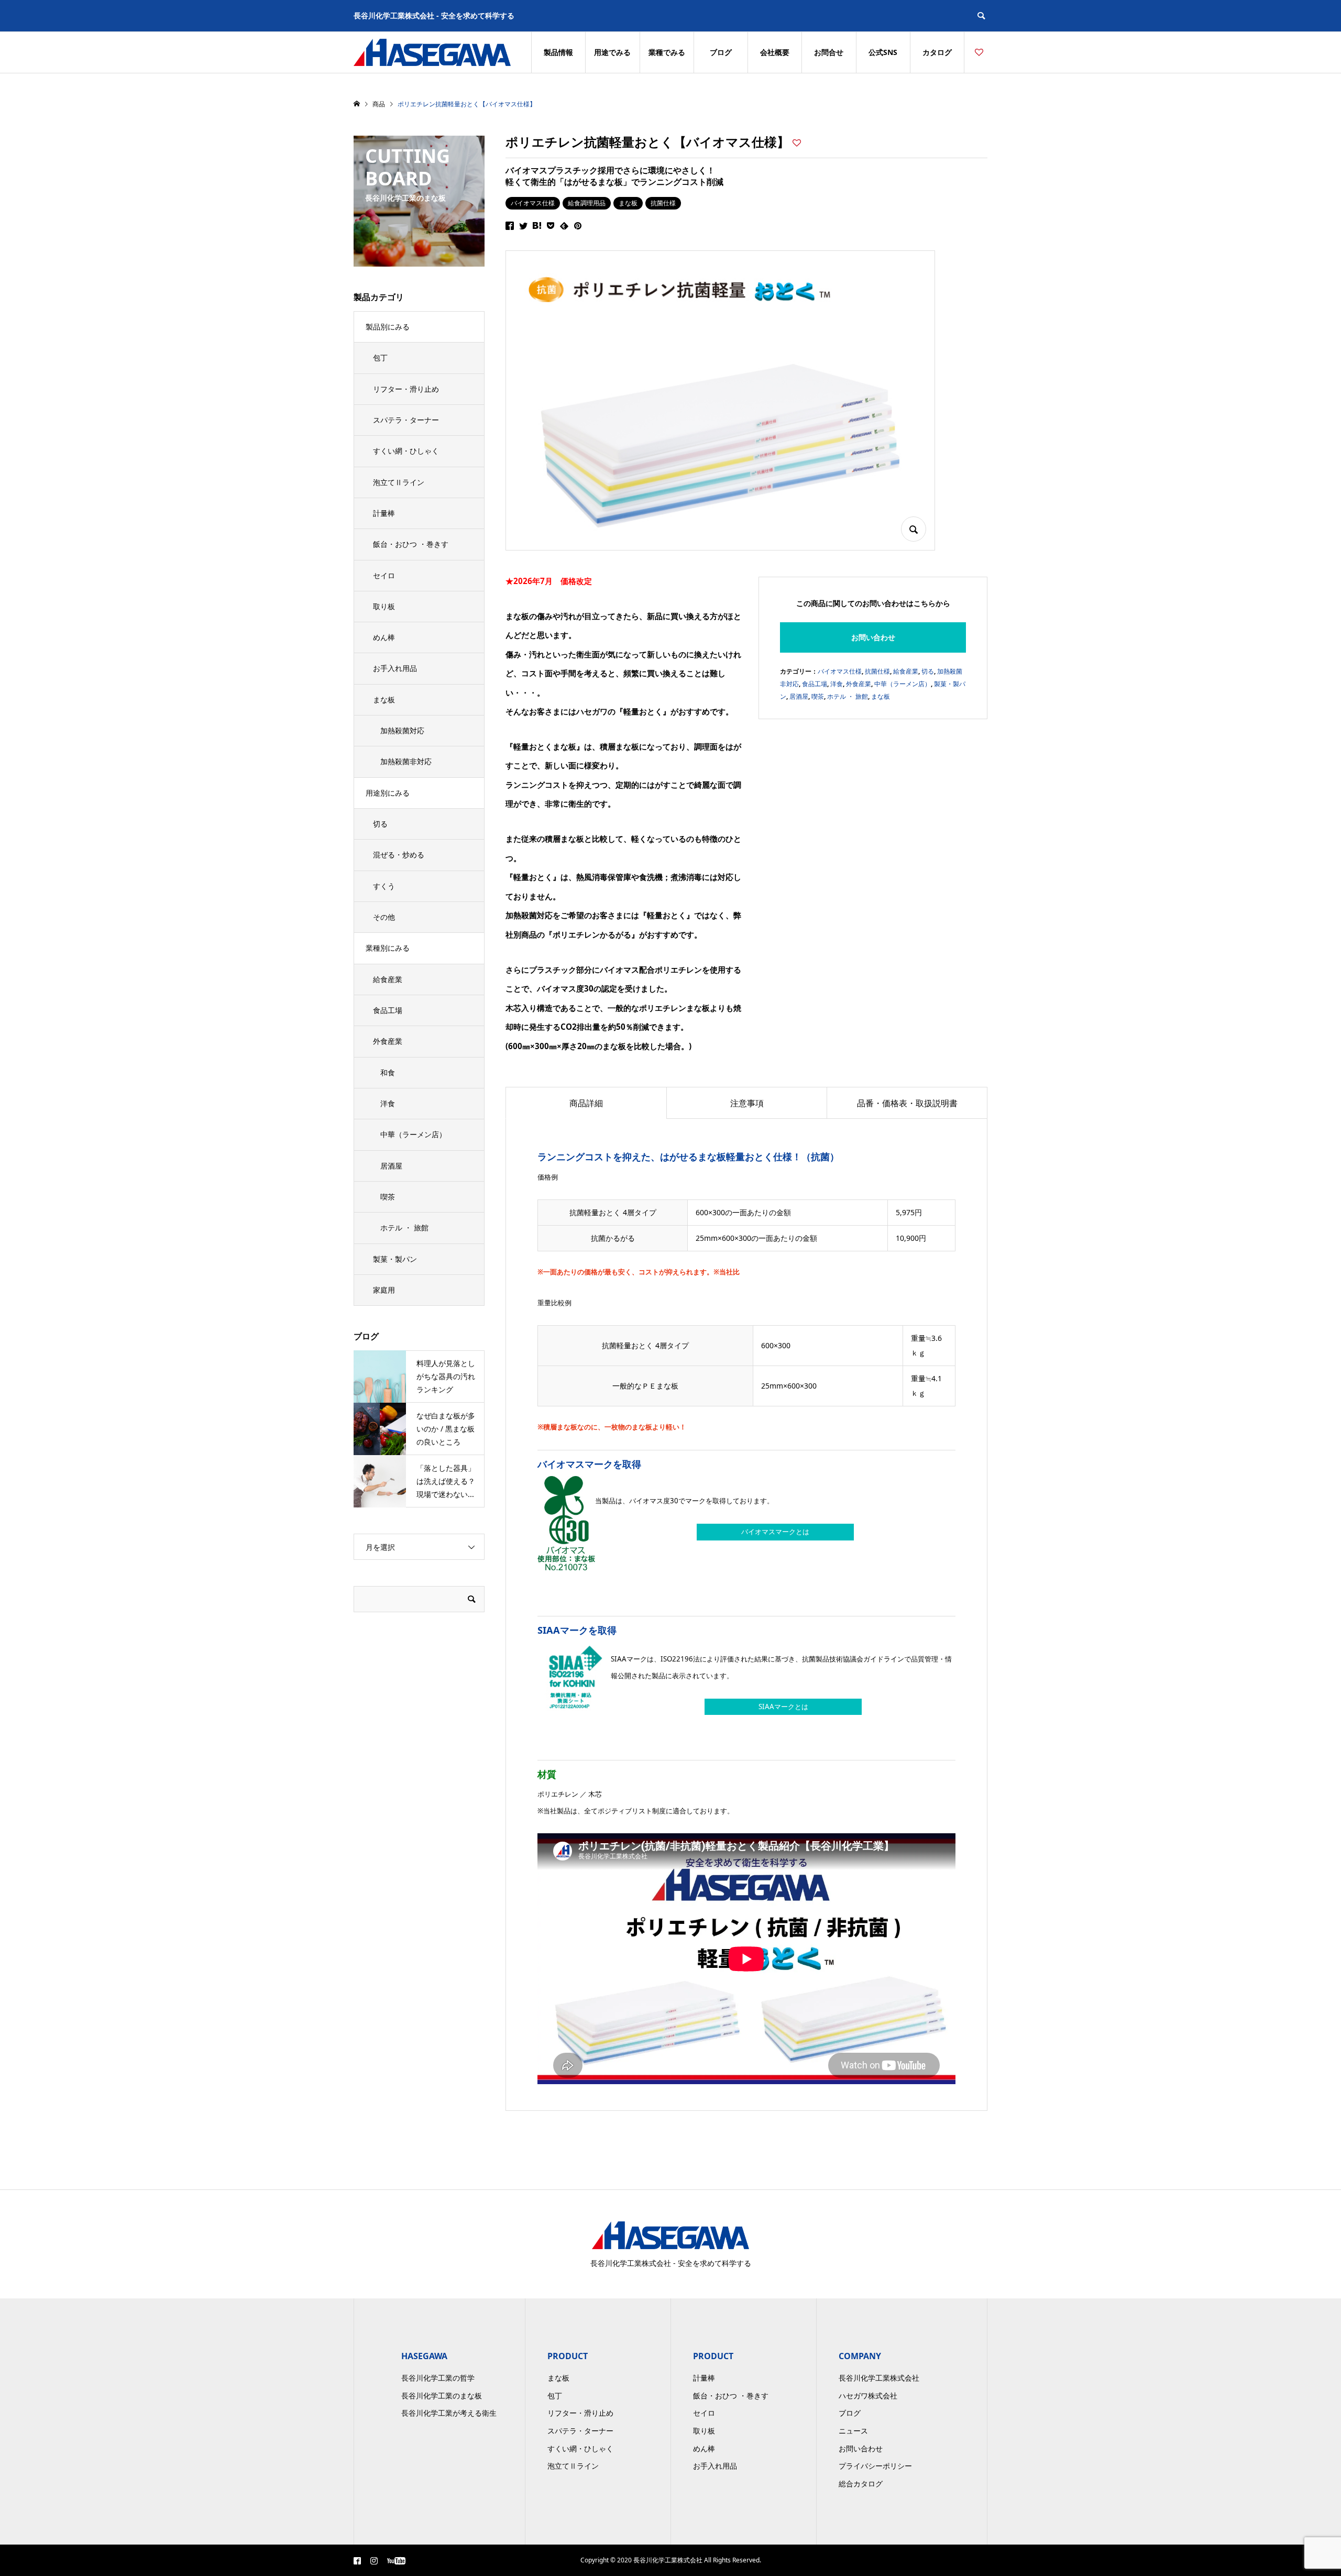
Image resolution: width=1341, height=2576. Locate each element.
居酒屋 (799, 696)
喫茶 (818, 696)
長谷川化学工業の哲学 (438, 2378)
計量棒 (384, 513)
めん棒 (384, 637)
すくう (384, 886)
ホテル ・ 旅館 (848, 696)
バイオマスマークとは (775, 1532)
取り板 (384, 606)
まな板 (628, 203)
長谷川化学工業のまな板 (442, 2396)
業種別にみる (388, 948)
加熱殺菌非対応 (406, 761)
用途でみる (612, 52)
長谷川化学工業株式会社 (879, 2378)
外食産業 (859, 684)
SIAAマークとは (783, 1707)
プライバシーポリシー (875, 2466)
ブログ (721, 52)
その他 (384, 917)
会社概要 (775, 52)
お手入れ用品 (395, 668)
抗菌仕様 (663, 203)
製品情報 (558, 52)
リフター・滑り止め (406, 389)
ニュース (853, 2431)
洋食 (837, 684)
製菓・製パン (395, 1259)
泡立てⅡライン (399, 482)
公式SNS (883, 52)
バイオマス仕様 (533, 203)
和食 (388, 1072)
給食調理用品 (587, 203)
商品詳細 (586, 1103)
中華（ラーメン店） (903, 684)
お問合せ (829, 52)
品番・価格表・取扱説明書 (907, 1103)
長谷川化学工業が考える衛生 (449, 2413)
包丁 (380, 357)
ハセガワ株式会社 (868, 2396)
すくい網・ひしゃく (406, 451)
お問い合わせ (873, 637)
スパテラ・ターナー (406, 420)
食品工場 (815, 684)
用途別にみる (388, 793)
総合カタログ (861, 2484)
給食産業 (906, 671)
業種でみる (667, 52)
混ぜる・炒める (399, 855)
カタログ (937, 52)
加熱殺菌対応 (402, 730)
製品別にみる (388, 327)
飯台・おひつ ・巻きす (411, 544)
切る (928, 671)
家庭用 (384, 1290)
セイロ (384, 575)
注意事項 (747, 1103)
